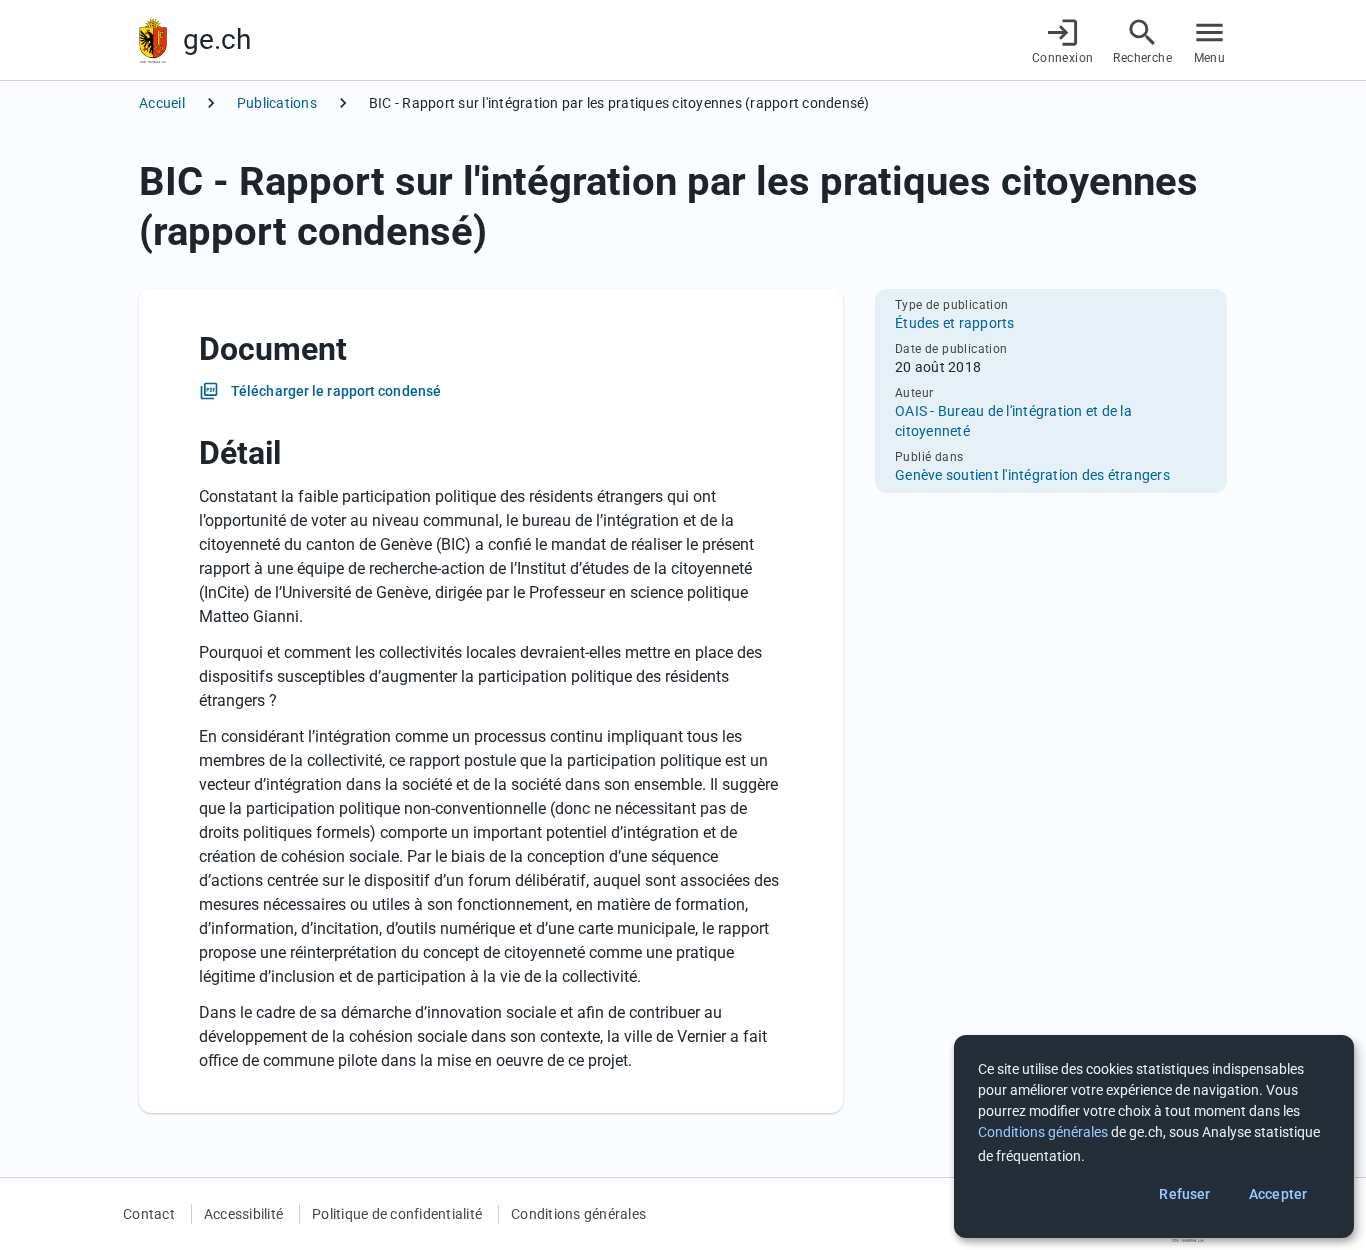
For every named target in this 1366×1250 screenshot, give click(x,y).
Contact (149, 1214)
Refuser (1184, 1194)
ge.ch (217, 39)
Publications (277, 103)
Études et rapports (955, 323)
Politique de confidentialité (397, 1214)
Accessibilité (243, 1214)
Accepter (1278, 1194)
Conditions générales (578, 1214)
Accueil (162, 103)
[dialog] (1154, 1136)
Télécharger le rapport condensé (336, 391)
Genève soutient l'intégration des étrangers (1032, 475)
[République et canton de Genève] (153, 40)
